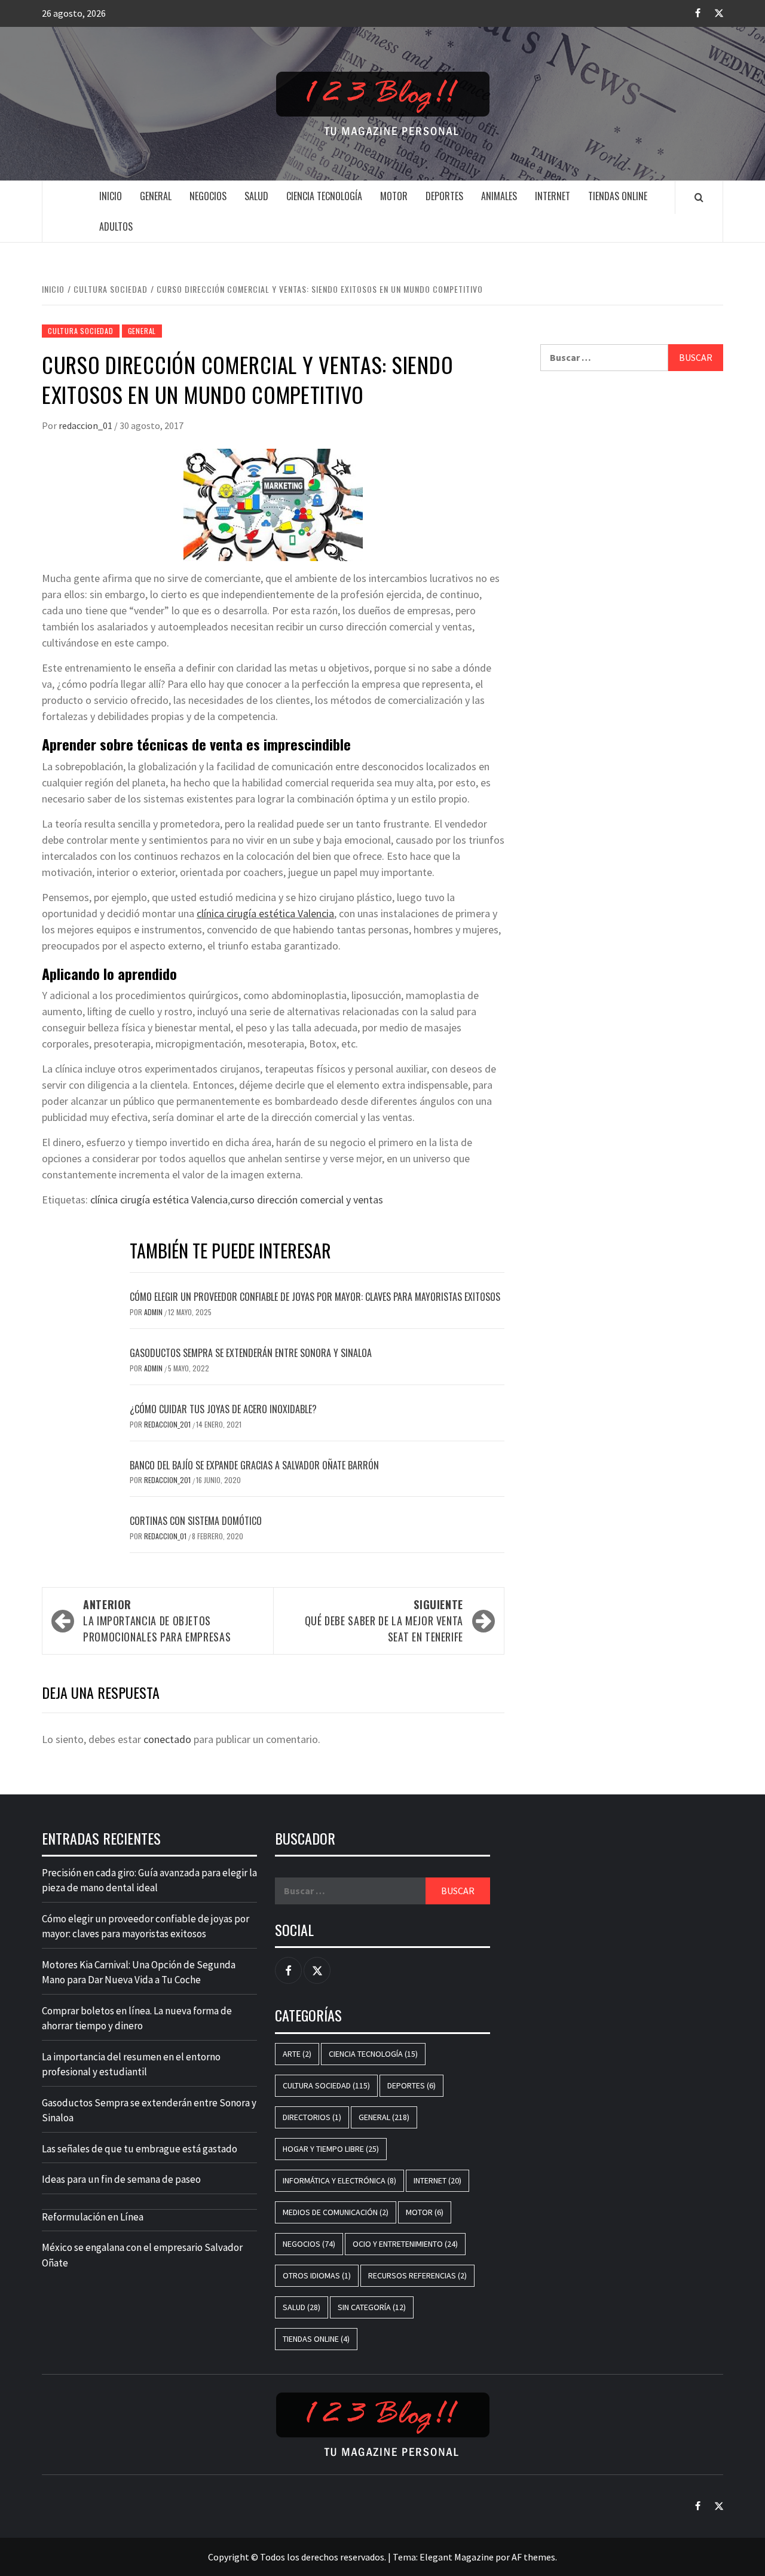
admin (154, 1312)
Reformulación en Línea (93, 2217)
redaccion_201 (168, 1424)
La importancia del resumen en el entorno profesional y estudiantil (131, 2065)
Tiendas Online (618, 196)
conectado (167, 1739)
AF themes (533, 2557)
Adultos (116, 226)
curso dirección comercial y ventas (307, 1200)
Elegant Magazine (457, 2557)
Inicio (111, 196)
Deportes (444, 196)
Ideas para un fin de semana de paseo (121, 2179)
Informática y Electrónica (339, 2180)
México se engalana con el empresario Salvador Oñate (142, 2255)
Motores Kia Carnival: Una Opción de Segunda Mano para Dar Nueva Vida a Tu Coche (139, 1972)
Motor (394, 196)
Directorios (312, 2117)
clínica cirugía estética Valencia (265, 913)
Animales (499, 196)
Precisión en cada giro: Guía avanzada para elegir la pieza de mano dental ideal (149, 1880)
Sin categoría (372, 2307)
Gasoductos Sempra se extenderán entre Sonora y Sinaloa (251, 1353)
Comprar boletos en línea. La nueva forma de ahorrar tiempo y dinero (137, 2018)
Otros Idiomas (317, 2275)
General (156, 196)
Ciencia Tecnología (324, 196)
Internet (553, 196)
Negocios (208, 196)
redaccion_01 (86, 425)
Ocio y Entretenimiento (405, 2244)
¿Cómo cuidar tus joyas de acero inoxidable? (223, 1409)
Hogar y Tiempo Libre (331, 2149)
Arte (297, 2054)
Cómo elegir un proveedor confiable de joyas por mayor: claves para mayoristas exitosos (315, 1297)
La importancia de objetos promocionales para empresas (157, 1621)
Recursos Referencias (417, 2275)
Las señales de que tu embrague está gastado (140, 2149)
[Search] (699, 197)
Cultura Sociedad (81, 331)
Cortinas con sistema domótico (196, 1521)
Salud (256, 196)
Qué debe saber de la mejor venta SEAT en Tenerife (384, 1621)
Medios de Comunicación (336, 2212)
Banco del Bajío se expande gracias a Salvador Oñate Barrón (254, 1465)
